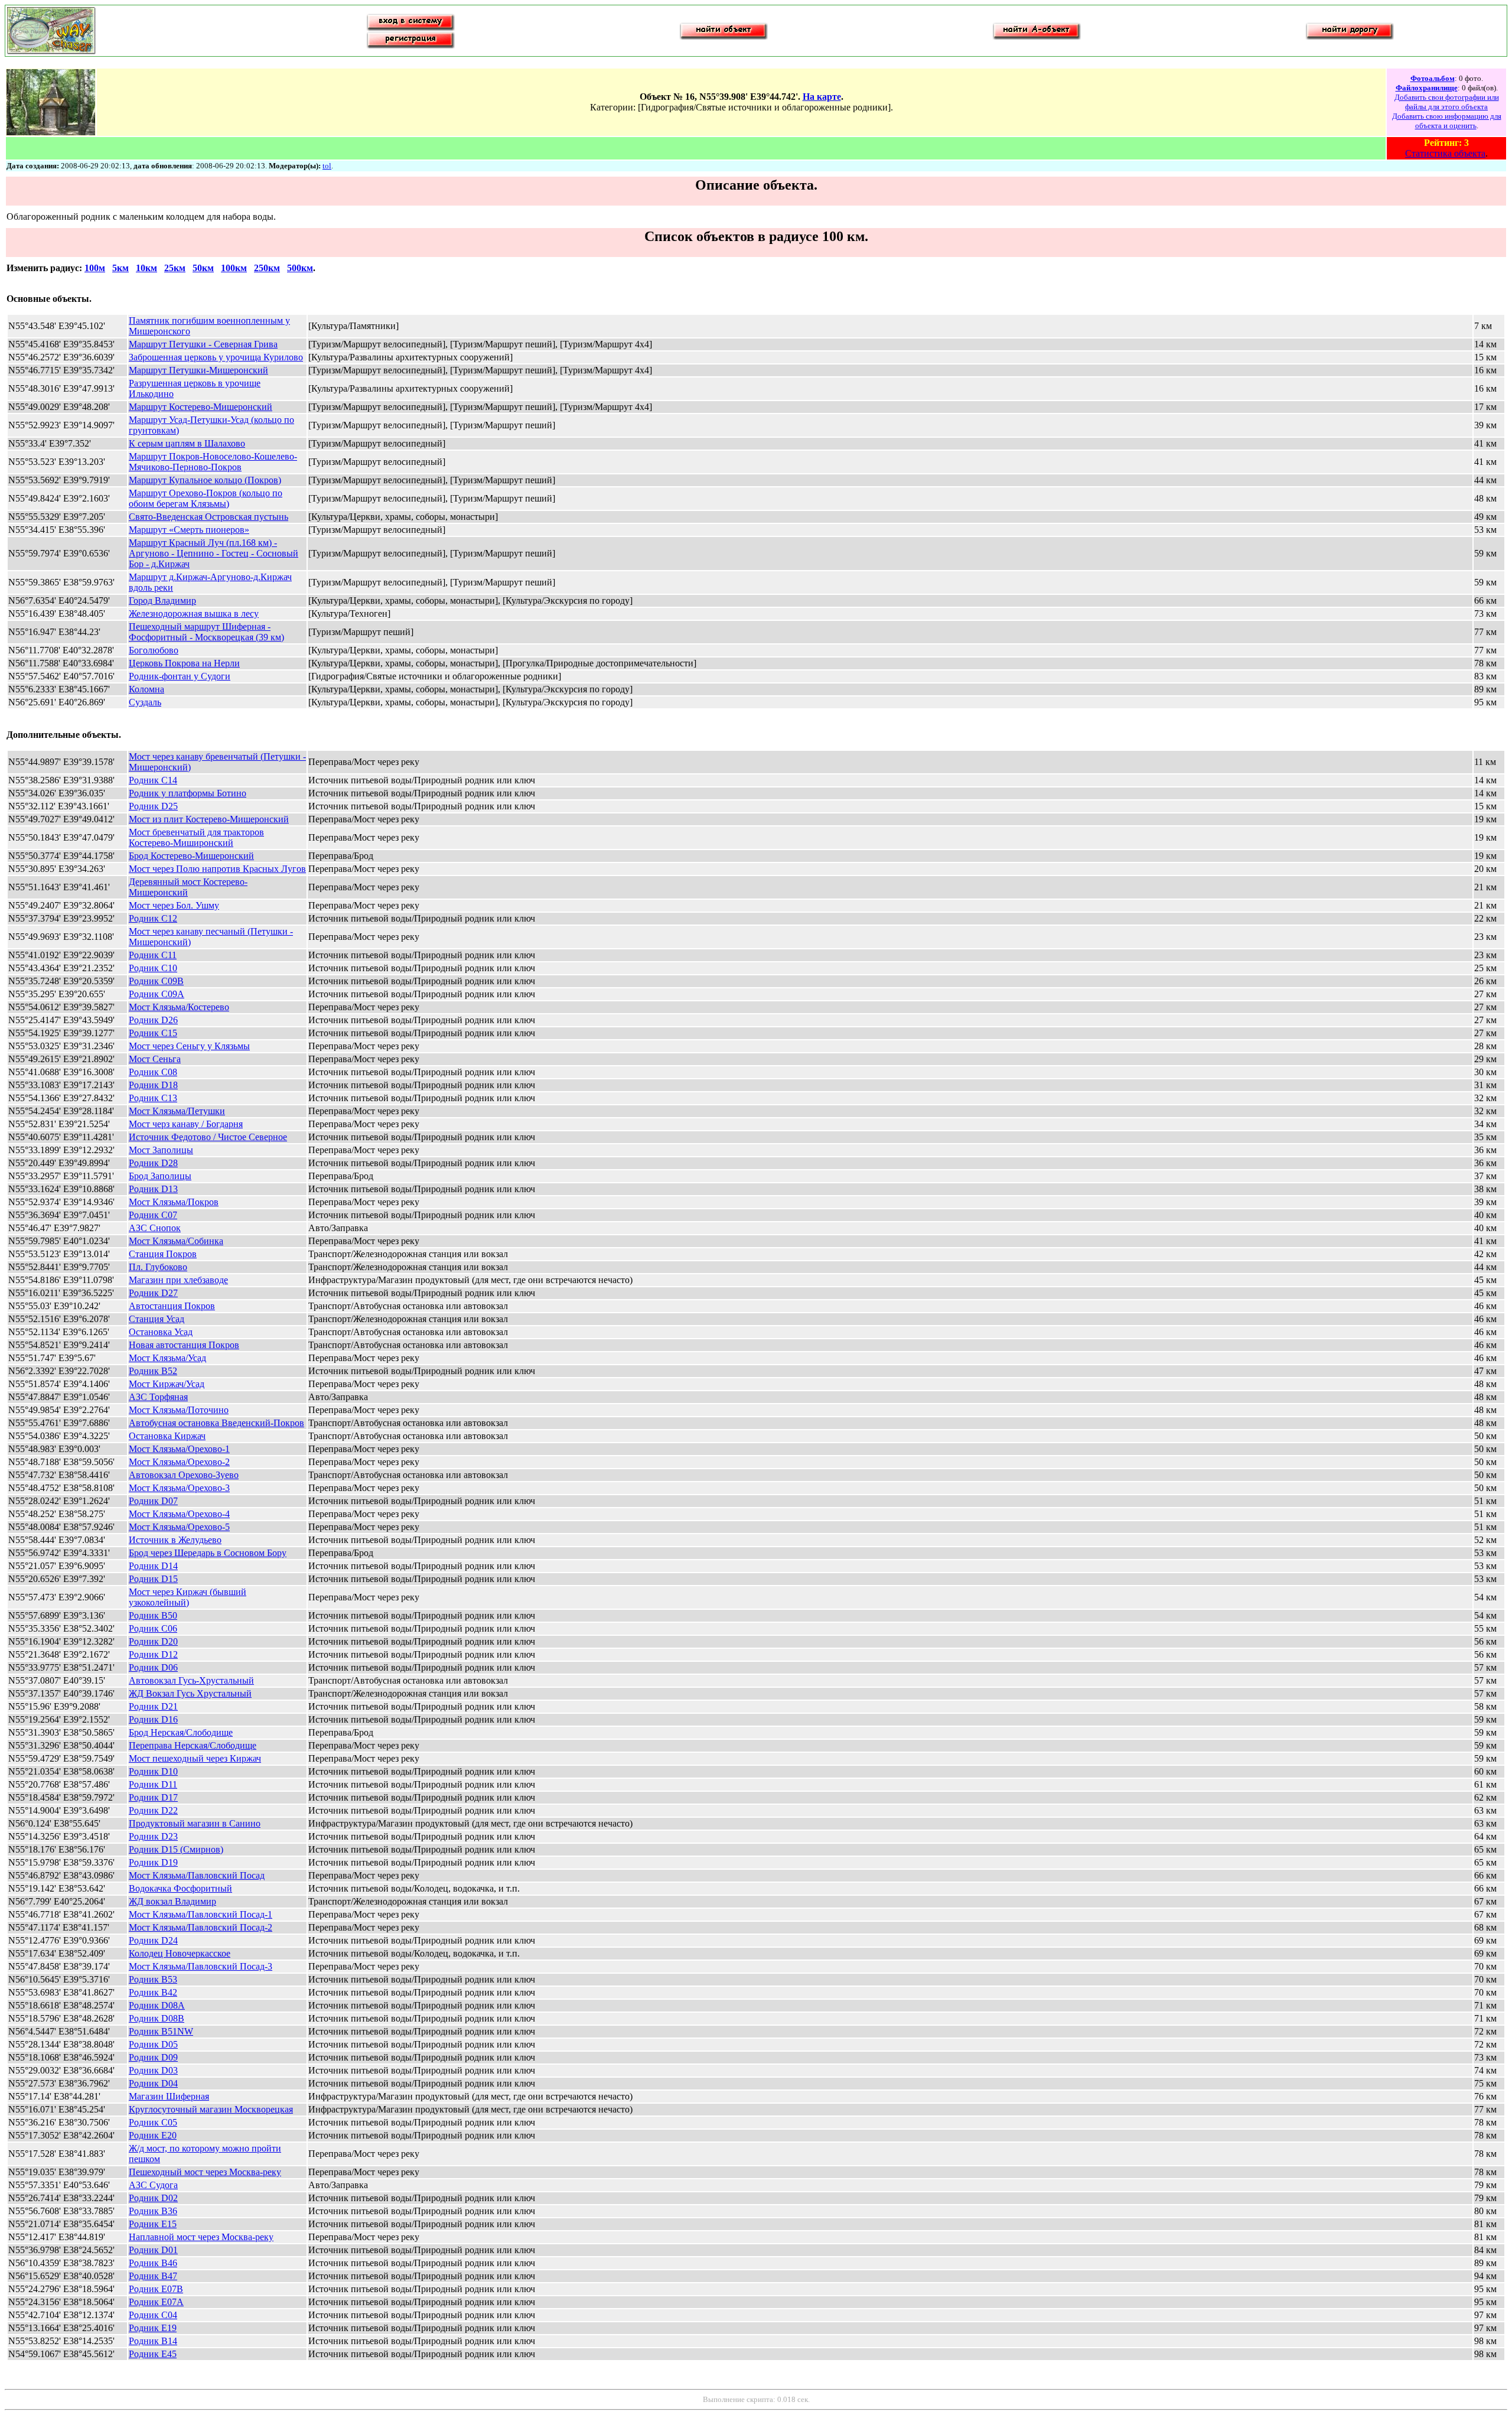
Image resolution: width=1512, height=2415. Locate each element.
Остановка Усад (161, 1332)
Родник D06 (153, 1667)
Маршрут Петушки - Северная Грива (203, 344)
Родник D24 (153, 1940)
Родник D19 (153, 1862)
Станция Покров (163, 1254)
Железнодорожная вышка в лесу (194, 613)
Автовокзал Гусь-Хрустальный (191, 1680)
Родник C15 (153, 1033)
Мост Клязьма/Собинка (176, 1241)
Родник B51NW (161, 2031)
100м (95, 268)
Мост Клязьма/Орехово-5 (179, 1527)
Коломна (146, 689)
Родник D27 (153, 1293)
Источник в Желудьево (175, 1540)
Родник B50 (153, 1615)
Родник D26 (153, 1020)
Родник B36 (153, 2211)
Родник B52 (153, 1371)
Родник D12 (153, 1654)
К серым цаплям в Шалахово (187, 443)
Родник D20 (153, 1641)
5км (120, 268)
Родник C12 (153, 918)
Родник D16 (153, 1719)
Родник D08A (157, 2005)
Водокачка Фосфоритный (180, 1888)
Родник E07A (156, 2302)
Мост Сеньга (155, 1059)
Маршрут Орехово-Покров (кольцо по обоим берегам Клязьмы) (206, 498)
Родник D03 (153, 2070)
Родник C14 (153, 780)
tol (327, 166)
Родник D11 (153, 1784)
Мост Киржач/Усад (167, 1384)
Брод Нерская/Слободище (181, 1732)
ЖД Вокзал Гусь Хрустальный (190, 1693)
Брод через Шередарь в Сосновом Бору (208, 1553)
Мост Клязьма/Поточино (179, 1410)
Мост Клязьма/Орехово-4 (179, 1514)
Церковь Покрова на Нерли (184, 663)
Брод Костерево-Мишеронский (191, 856)
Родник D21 (153, 1706)
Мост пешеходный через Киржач (195, 1758)
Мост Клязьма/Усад (167, 1358)
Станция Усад (157, 1319)
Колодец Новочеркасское (180, 1953)
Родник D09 (153, 2057)
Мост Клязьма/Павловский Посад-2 (201, 1927)
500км (300, 268)
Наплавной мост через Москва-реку (201, 2237)
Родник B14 (153, 2341)
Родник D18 (153, 1085)
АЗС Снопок (155, 1228)
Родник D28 (153, 1163)
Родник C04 (153, 2315)
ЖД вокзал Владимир (172, 1901)
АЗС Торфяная (158, 1397)
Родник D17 (153, 1797)
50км (203, 268)
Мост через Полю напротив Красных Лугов (217, 869)
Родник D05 (153, 2044)
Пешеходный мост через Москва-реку (205, 2172)
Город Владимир (162, 601)
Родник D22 (153, 1810)
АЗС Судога (153, 2185)
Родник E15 (153, 2224)
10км (146, 268)
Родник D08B (157, 2018)
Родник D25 (153, 806)
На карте (822, 97)
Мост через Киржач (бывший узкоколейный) (188, 1597)
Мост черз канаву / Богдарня (186, 1124)
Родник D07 (153, 1501)
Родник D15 (153, 1579)
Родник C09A (157, 994)
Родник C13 (153, 1098)
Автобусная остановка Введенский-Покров (216, 1423)
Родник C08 (153, 1072)
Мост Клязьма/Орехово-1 (179, 1449)
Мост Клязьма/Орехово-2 (179, 1462)
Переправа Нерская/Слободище (193, 1745)
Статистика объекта (1445, 153)
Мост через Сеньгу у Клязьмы (189, 1046)
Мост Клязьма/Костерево (179, 1007)
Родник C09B (156, 981)
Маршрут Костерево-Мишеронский (201, 407)
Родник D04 (153, 2083)
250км (267, 268)
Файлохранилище (1427, 88)
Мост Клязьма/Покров (174, 1202)
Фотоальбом (1433, 78)
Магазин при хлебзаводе (178, 1280)
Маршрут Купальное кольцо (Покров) (205, 480)
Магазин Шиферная (169, 2096)
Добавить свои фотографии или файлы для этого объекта (1447, 102)
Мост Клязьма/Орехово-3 (179, 1488)
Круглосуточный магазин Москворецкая (211, 2109)
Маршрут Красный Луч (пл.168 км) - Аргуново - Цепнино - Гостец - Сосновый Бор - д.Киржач (214, 553)
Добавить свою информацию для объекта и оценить (1447, 121)
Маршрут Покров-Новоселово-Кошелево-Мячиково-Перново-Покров (213, 462)
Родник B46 (153, 2263)
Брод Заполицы (160, 1176)
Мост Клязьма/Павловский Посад (197, 1875)
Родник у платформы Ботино (188, 793)
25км (175, 268)
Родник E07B (156, 2289)
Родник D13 (153, 1189)
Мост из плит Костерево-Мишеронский (209, 819)
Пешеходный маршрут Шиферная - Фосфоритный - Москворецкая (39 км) (206, 632)
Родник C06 (153, 1628)
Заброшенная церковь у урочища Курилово (216, 357)
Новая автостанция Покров (184, 1345)
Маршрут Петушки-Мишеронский (198, 370)
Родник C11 (153, 955)
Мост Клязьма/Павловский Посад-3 (201, 1966)
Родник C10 (153, 968)
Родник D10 (153, 1771)
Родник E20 (153, 2135)
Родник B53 (153, 1979)
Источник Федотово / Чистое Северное (208, 1137)
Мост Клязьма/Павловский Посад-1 (201, 1914)
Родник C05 (153, 2122)
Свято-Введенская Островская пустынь (208, 517)
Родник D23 (153, 1836)
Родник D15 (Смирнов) (176, 1849)
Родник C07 (153, 1215)
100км (234, 268)
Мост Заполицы (161, 1150)
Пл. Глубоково (158, 1267)
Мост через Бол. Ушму (174, 905)
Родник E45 (153, 2354)
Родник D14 (153, 1566)
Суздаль (145, 702)
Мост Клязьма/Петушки (177, 1111)
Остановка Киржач (167, 1436)
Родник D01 (153, 2250)
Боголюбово (154, 650)
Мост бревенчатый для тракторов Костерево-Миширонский (196, 837)
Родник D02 (153, 2198)
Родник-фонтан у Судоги (180, 676)
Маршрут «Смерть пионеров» (189, 530)
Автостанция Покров (172, 1306)
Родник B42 (153, 1992)
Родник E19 (153, 2328)
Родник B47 (153, 2276)
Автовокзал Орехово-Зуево (184, 1475)
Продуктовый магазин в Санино (195, 1823)
